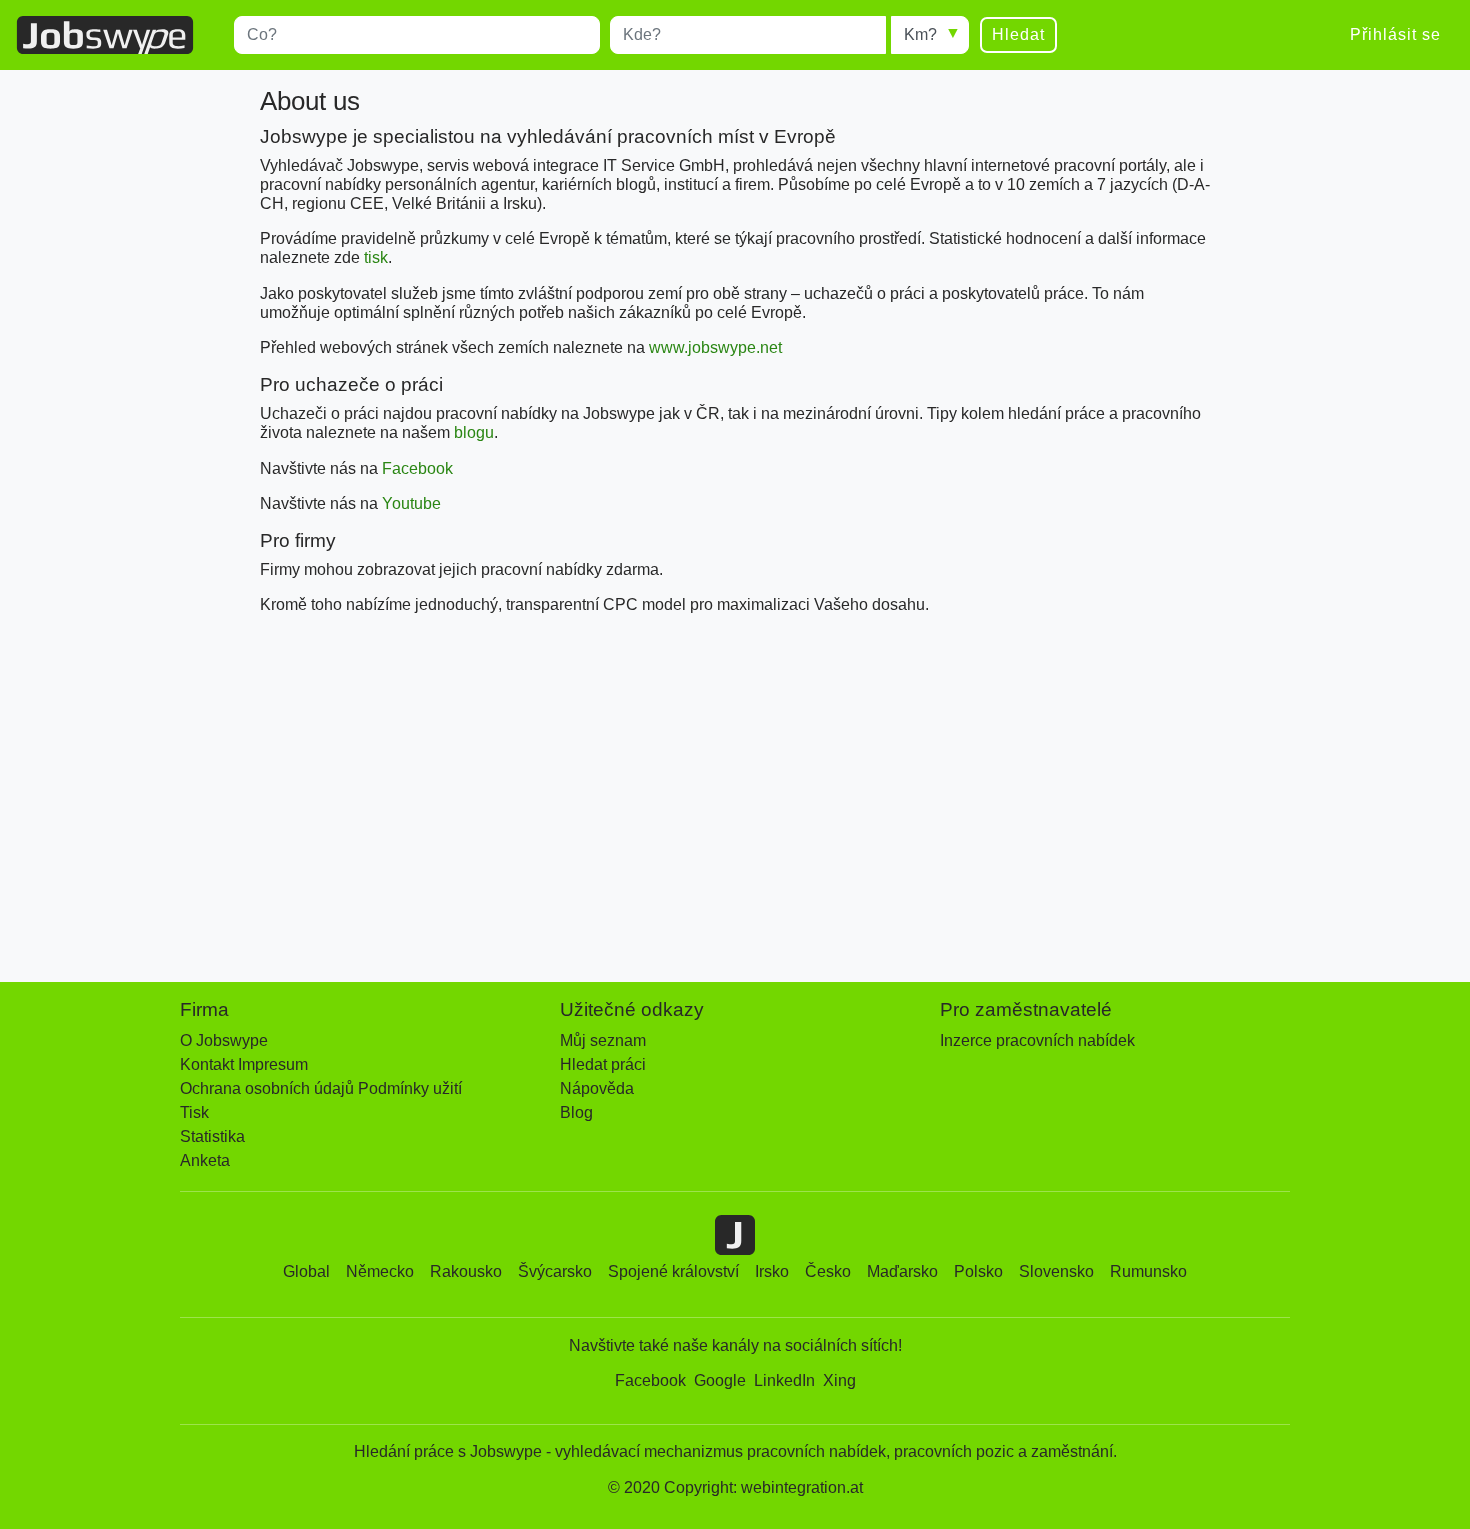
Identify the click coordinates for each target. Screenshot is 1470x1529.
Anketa (205, 1160)
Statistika (212, 1136)
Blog (576, 1112)
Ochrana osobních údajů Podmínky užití (321, 1088)
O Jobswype (224, 1040)
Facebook (417, 468)
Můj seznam (603, 1040)
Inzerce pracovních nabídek (1037, 1040)
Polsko (978, 1271)
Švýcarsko (555, 1271)
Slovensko (1056, 1271)
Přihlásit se (1395, 34)
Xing (839, 1380)
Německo (380, 1271)
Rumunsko (1148, 1271)
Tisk (194, 1112)
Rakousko (466, 1271)
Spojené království (673, 1271)
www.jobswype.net (715, 347)
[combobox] (417, 35)
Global (306, 1271)
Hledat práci (603, 1064)
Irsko (772, 1271)
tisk (376, 257)
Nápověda (597, 1088)
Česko (828, 1271)
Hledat (1018, 34)
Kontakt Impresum (244, 1064)
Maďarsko (902, 1271)
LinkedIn (784, 1380)
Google (720, 1380)
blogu (474, 432)
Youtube (411, 503)
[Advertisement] (735, 794)
